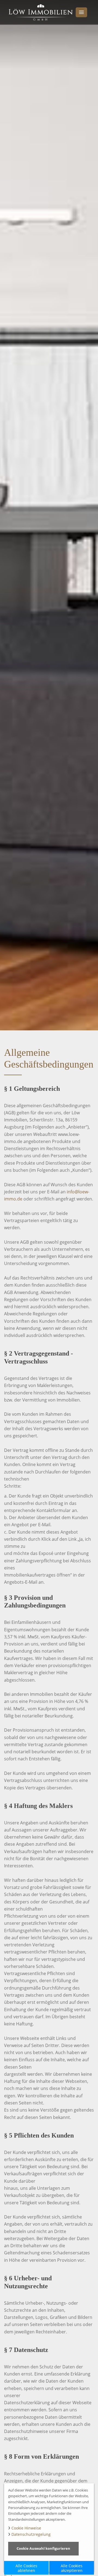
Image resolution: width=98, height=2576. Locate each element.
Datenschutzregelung (31, 2534)
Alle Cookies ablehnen (26, 2568)
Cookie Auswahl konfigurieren (43, 2548)
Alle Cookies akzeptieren (72, 2568)
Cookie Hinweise (26, 2528)
